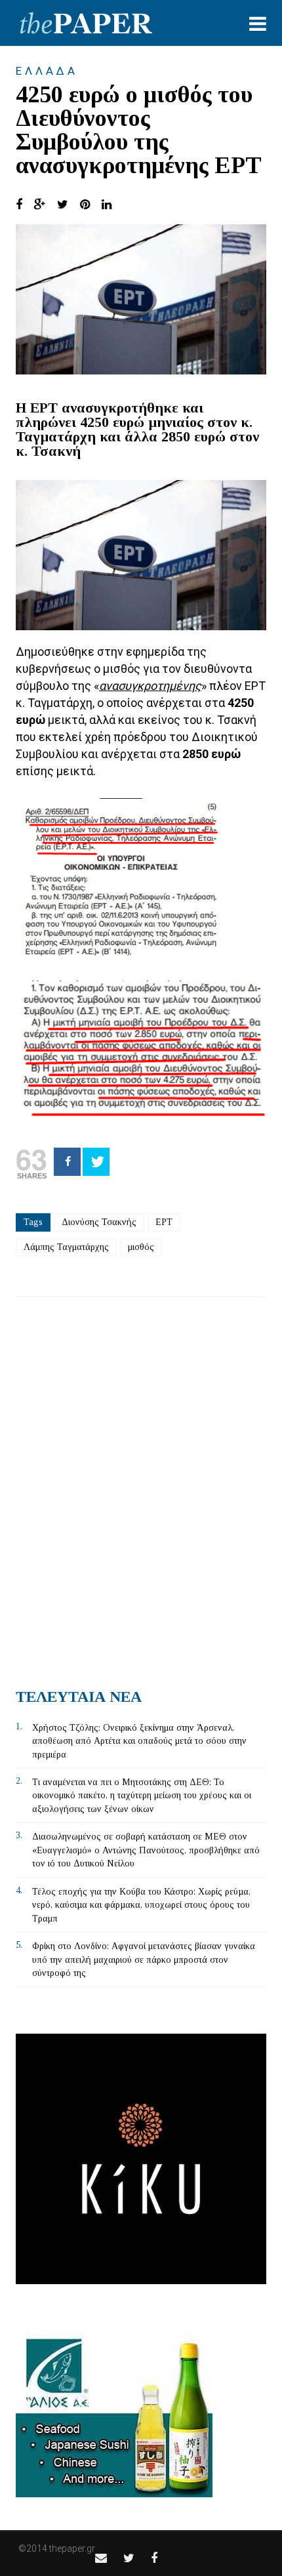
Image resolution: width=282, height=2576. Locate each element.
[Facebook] (67, 1162)
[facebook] (154, 2558)
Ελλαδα (47, 71)
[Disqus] (141, 1487)
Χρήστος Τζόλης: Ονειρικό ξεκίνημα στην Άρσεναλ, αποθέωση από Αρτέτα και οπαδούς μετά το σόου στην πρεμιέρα (139, 1741)
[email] (101, 2558)
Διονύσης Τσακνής (99, 1222)
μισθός (141, 1247)
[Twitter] (96, 1162)
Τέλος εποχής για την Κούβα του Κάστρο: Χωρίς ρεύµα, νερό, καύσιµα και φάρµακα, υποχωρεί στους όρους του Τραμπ (141, 1905)
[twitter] (129, 2558)
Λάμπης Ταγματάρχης (66, 1247)
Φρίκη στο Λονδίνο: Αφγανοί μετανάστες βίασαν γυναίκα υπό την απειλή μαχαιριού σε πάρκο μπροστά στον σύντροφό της (144, 1960)
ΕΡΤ (164, 1222)
